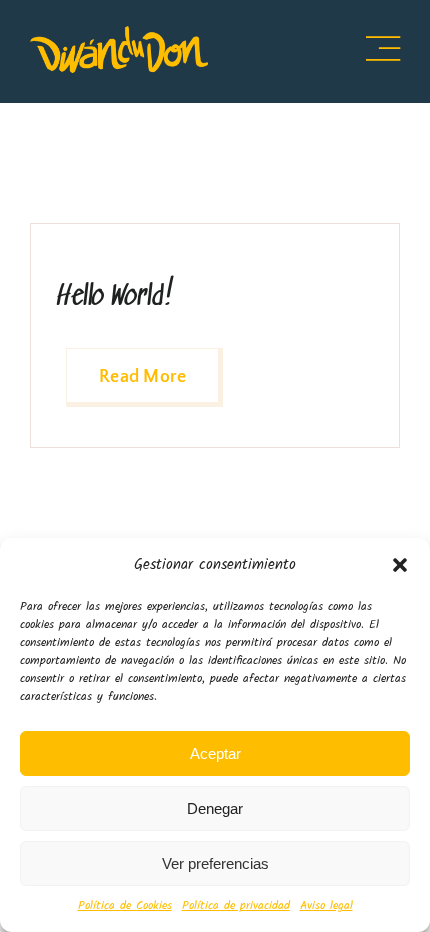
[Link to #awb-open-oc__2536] (383, 49)
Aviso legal (326, 905)
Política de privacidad (236, 905)
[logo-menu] (119, 34)
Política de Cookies (125, 905)
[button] (400, 565)
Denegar (215, 808)
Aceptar (215, 753)
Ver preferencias (215, 863)
